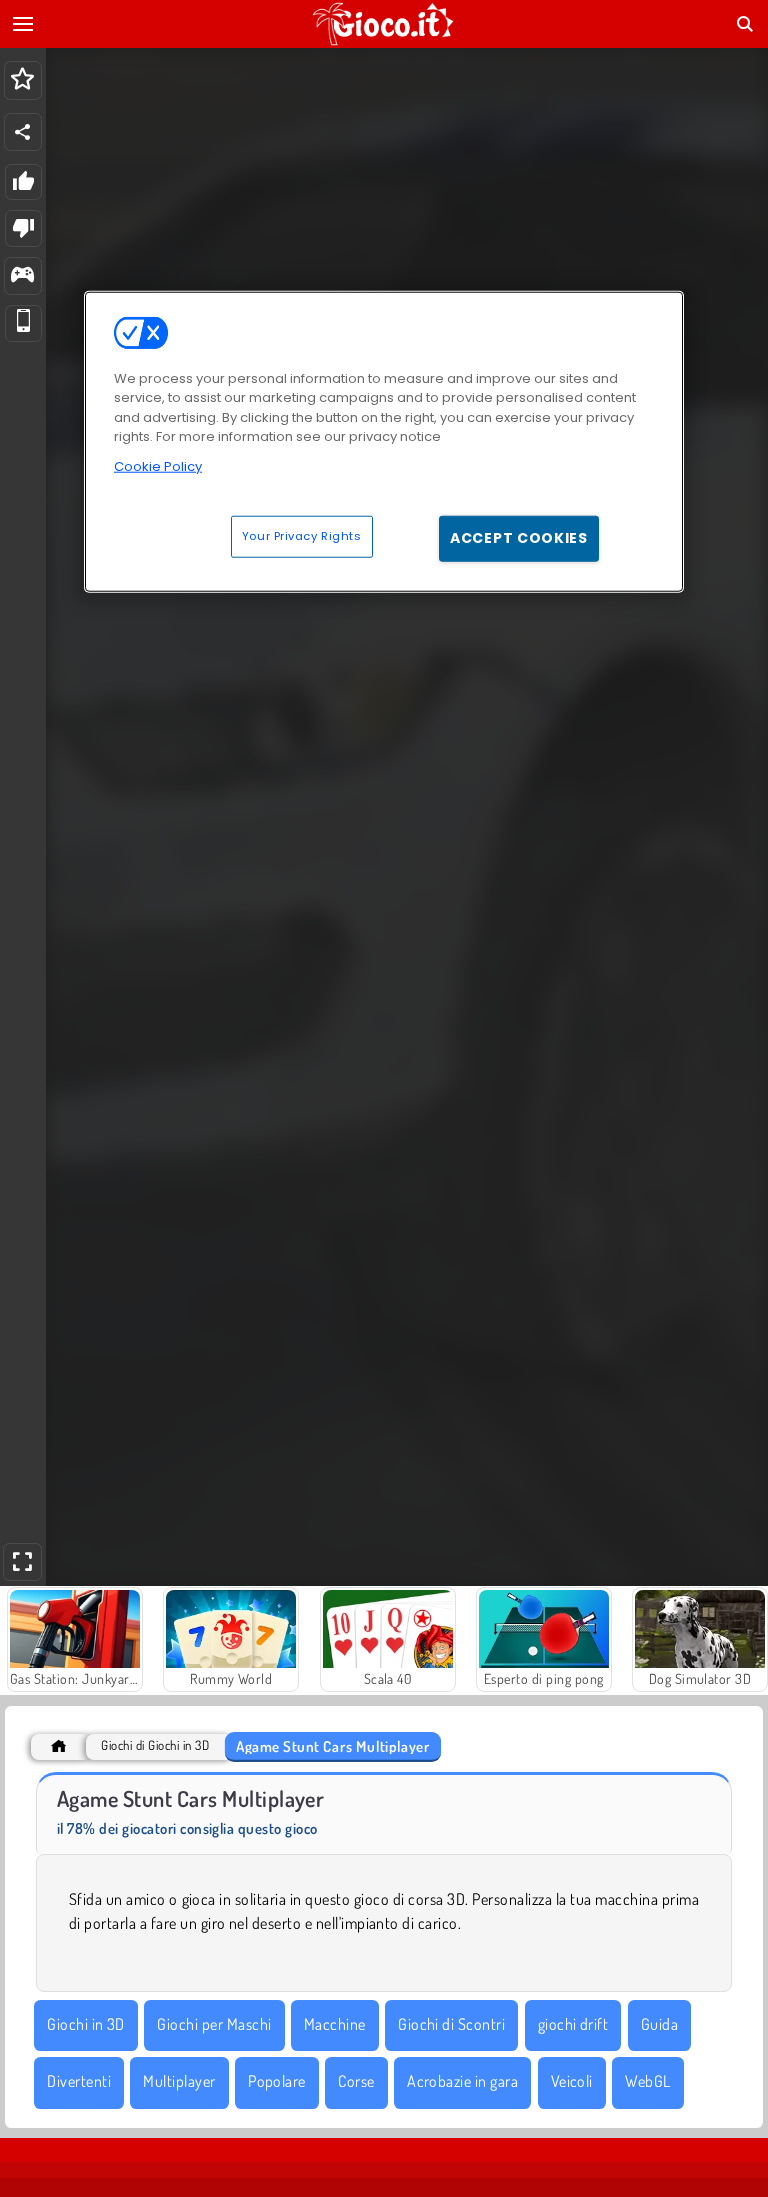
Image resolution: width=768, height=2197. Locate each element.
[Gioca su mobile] (23, 323)
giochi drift (573, 2024)
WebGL (647, 2081)
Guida (659, 2024)
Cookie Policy (158, 465)
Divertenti (79, 2081)
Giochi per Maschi (214, 2024)
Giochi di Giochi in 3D (155, 1745)
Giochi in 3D (86, 2024)
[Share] (23, 132)
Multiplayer (179, 2081)
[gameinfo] (22, 276)
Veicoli (572, 2081)
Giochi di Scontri (451, 2024)
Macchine (335, 2024)
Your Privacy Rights (302, 536)
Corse (356, 2081)
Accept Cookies (519, 538)
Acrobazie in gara (462, 2081)
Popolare (277, 2081)
